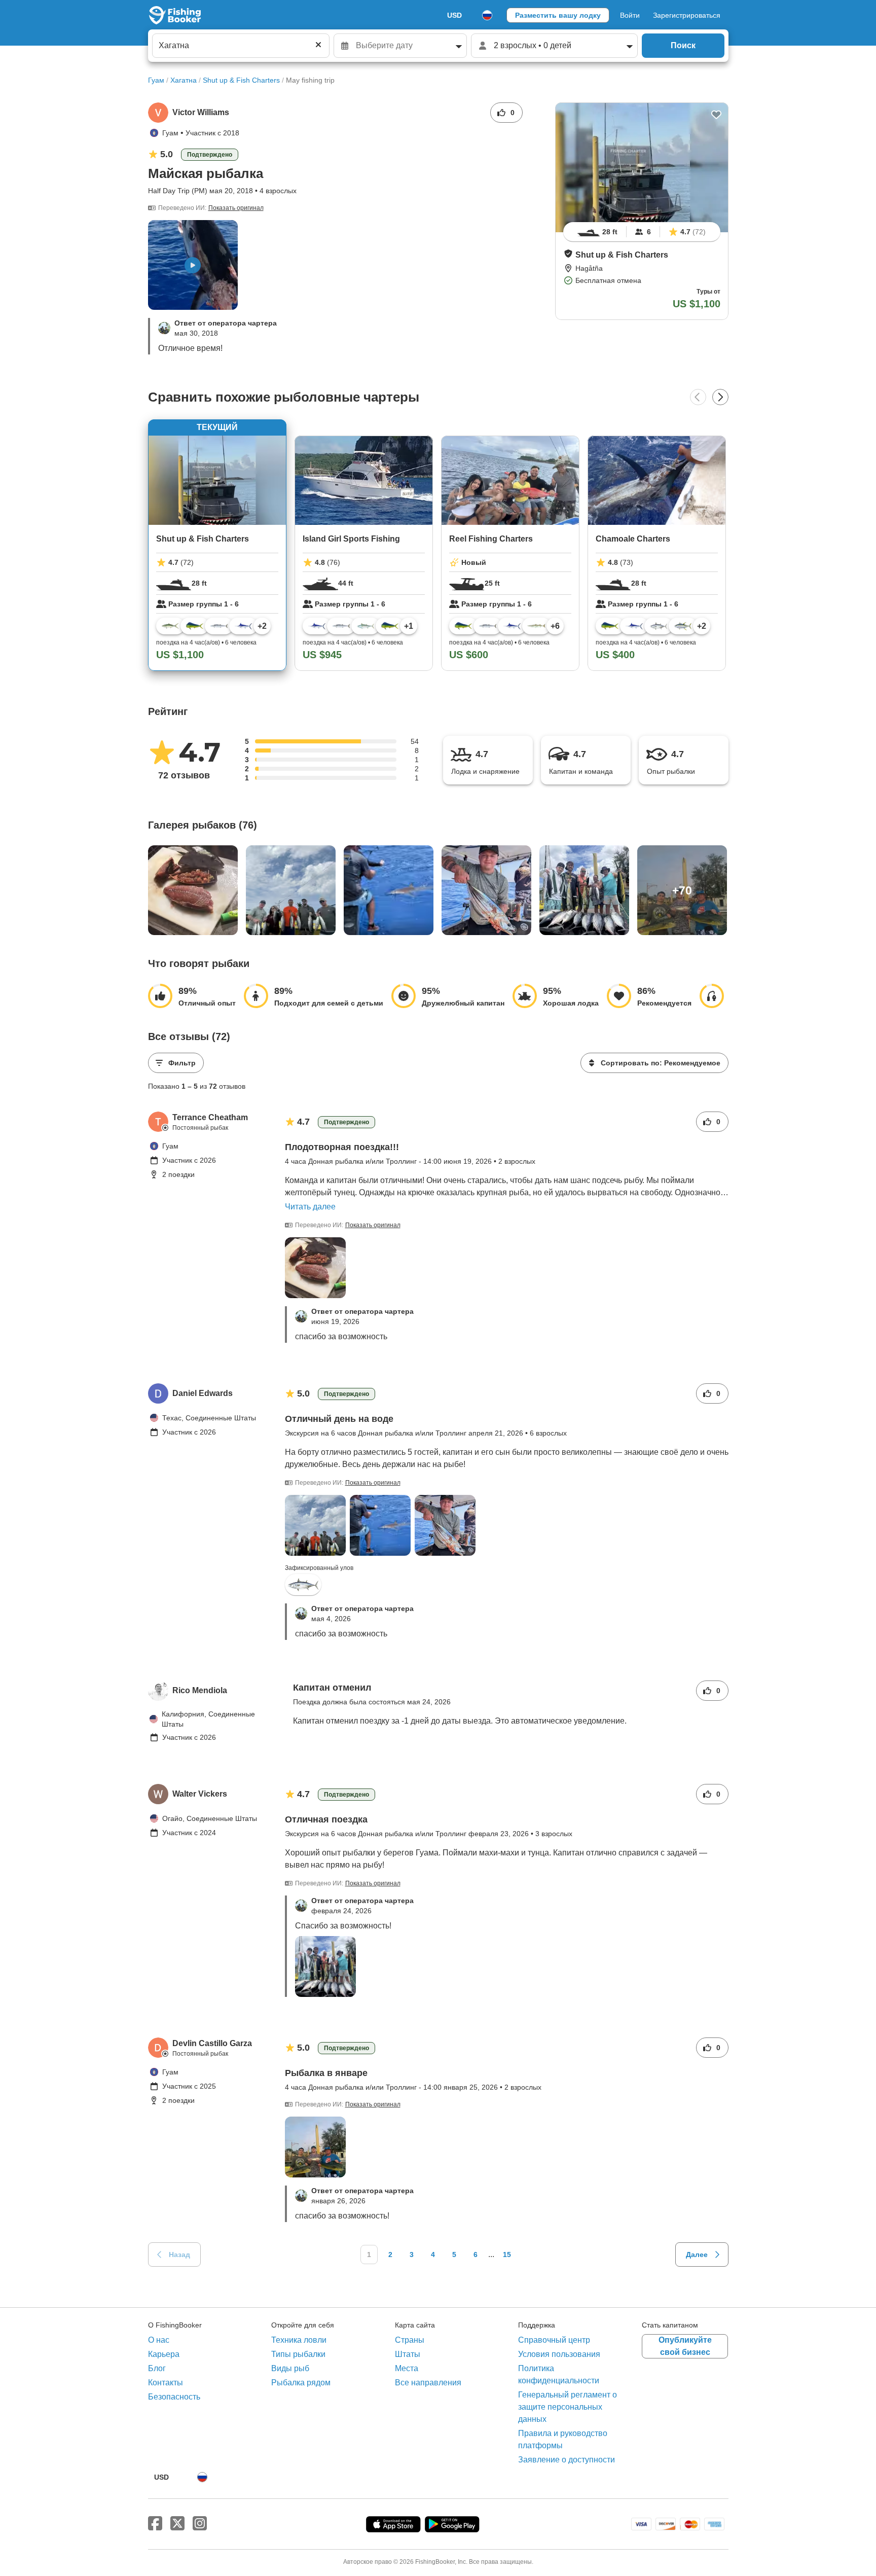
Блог (157, 2368)
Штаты (408, 2354)
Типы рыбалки (298, 2354)
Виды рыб (290, 2368)
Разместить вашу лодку (558, 15)
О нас (159, 2340)
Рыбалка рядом (301, 2383)
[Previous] (698, 397)
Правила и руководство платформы (563, 2439)
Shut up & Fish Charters (241, 80)
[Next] (720, 397)
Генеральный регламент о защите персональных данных (568, 2407)
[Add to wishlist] (716, 115)
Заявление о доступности (567, 2460)
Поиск (683, 45)
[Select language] (487, 15)
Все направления (428, 2383)
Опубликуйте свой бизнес (685, 2346)
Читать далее (310, 1207)
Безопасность (174, 2397)
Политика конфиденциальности (559, 2374)
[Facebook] (155, 2524)
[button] (568, 254)
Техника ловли (299, 2340)
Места (407, 2368)
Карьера (164, 2354)
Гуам (156, 80)
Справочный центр (554, 2340)
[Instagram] (200, 2524)
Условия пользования (559, 2354)
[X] (177, 2524)
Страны (410, 2340)
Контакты (166, 2383)
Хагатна (184, 80)
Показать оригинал (236, 208)
